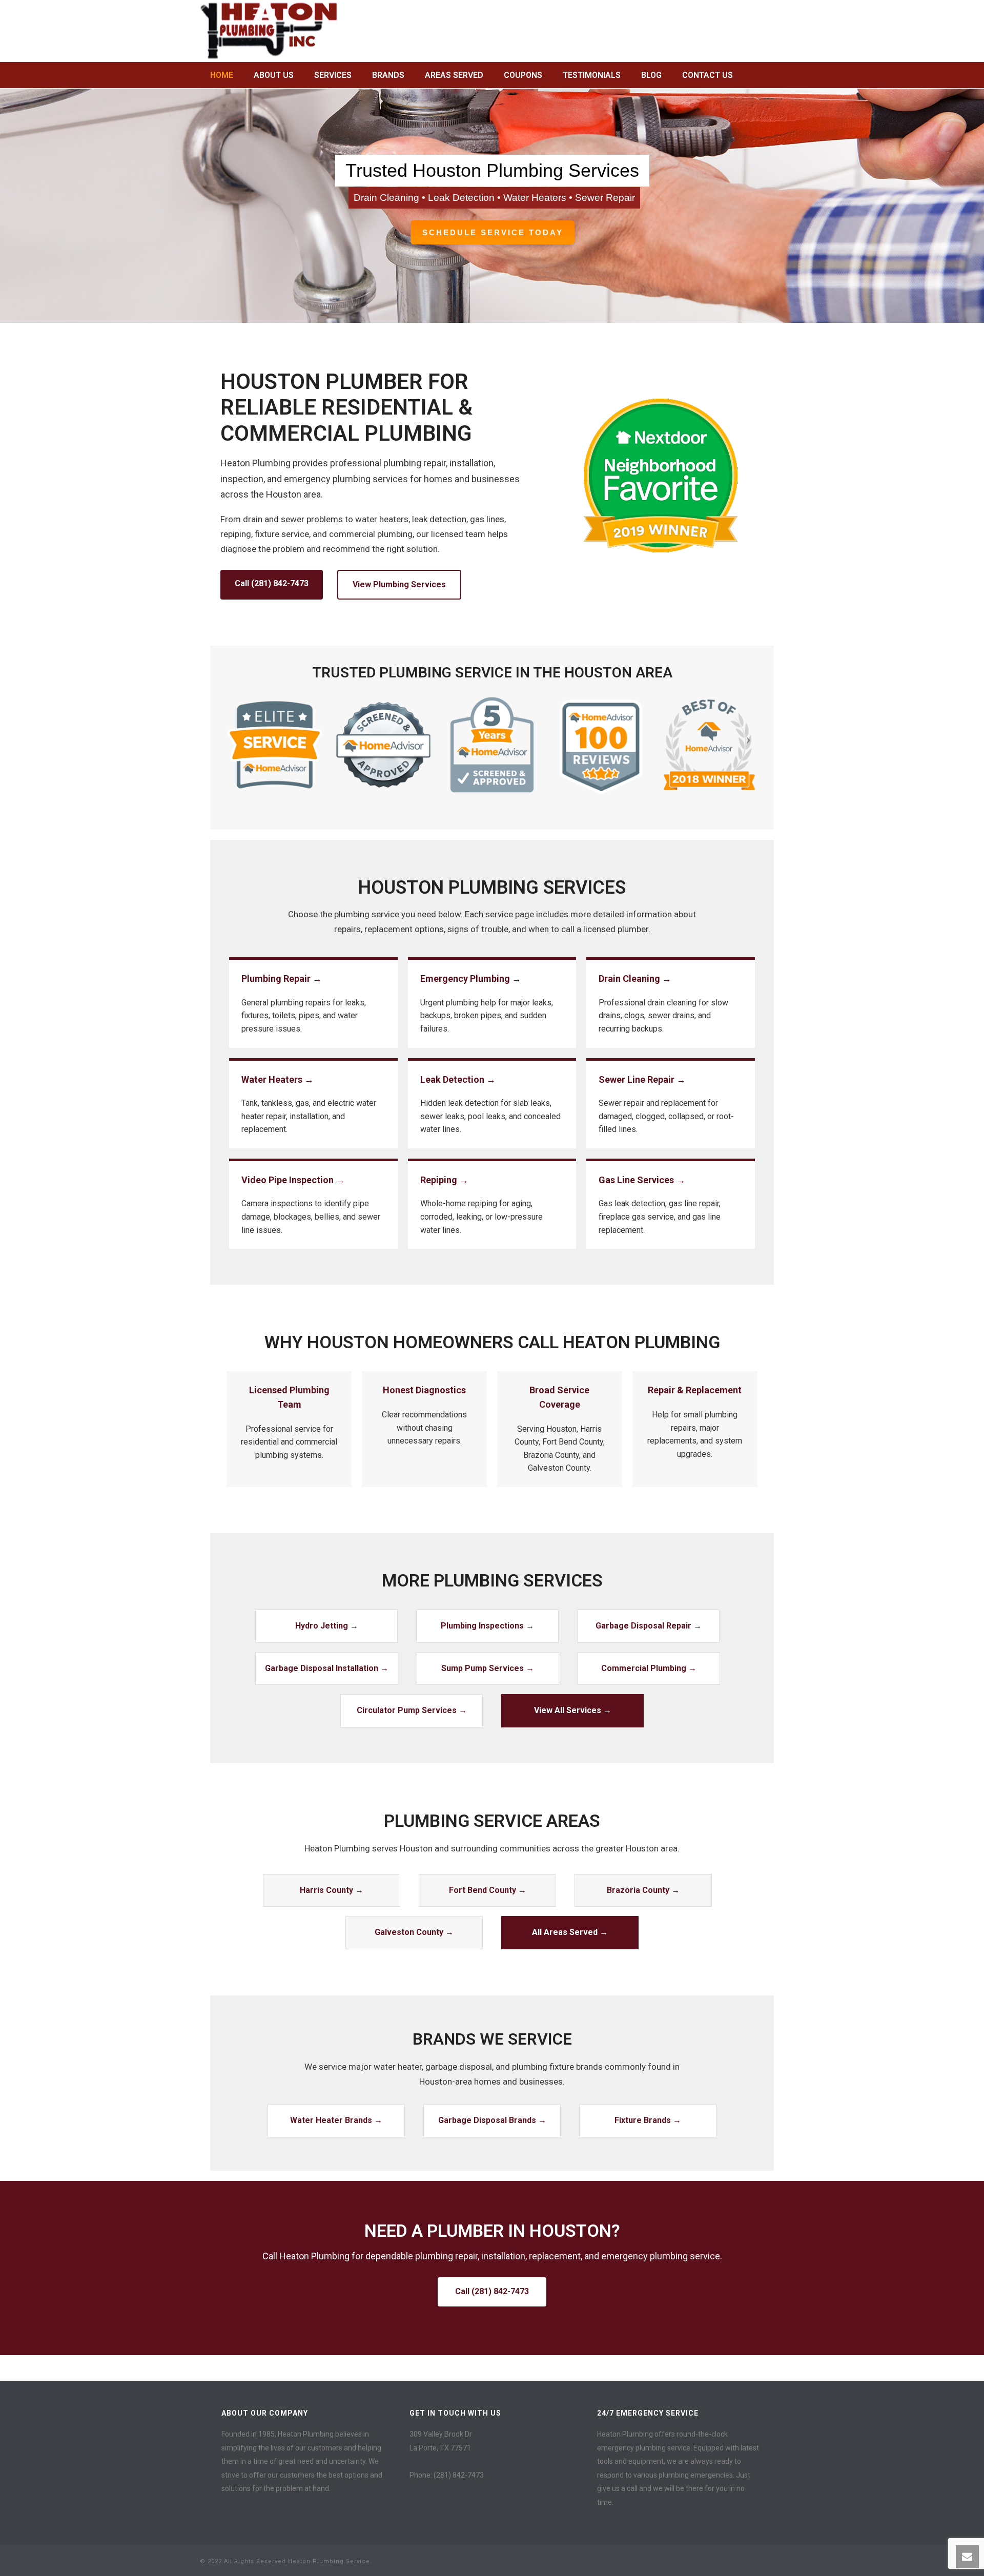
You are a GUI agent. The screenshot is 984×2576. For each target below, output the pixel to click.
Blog (651, 75)
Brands (388, 75)
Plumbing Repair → (282, 978)
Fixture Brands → (648, 2120)
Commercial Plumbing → (649, 1668)
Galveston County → (414, 1932)
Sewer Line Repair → (642, 1079)
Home (222, 75)
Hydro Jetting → (327, 1626)
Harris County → (332, 1890)
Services (333, 75)
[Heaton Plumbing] (269, 31)
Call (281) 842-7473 (272, 583)
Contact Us (708, 75)
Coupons (523, 75)
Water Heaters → (278, 1079)
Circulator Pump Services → (412, 1710)
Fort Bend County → (488, 1890)
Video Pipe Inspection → (293, 1180)
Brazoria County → (643, 1890)
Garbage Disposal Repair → (649, 1626)
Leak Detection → (458, 1079)
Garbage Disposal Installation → (327, 1668)
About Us (274, 75)
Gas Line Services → (642, 1180)
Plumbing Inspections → (487, 1626)
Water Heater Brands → (336, 2120)
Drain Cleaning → (635, 978)
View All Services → (573, 1710)
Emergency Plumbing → (471, 978)
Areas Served (454, 75)
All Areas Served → (570, 1932)
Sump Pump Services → (488, 1668)
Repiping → (444, 1180)
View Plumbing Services (399, 584)
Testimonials (592, 75)
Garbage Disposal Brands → (492, 2120)
